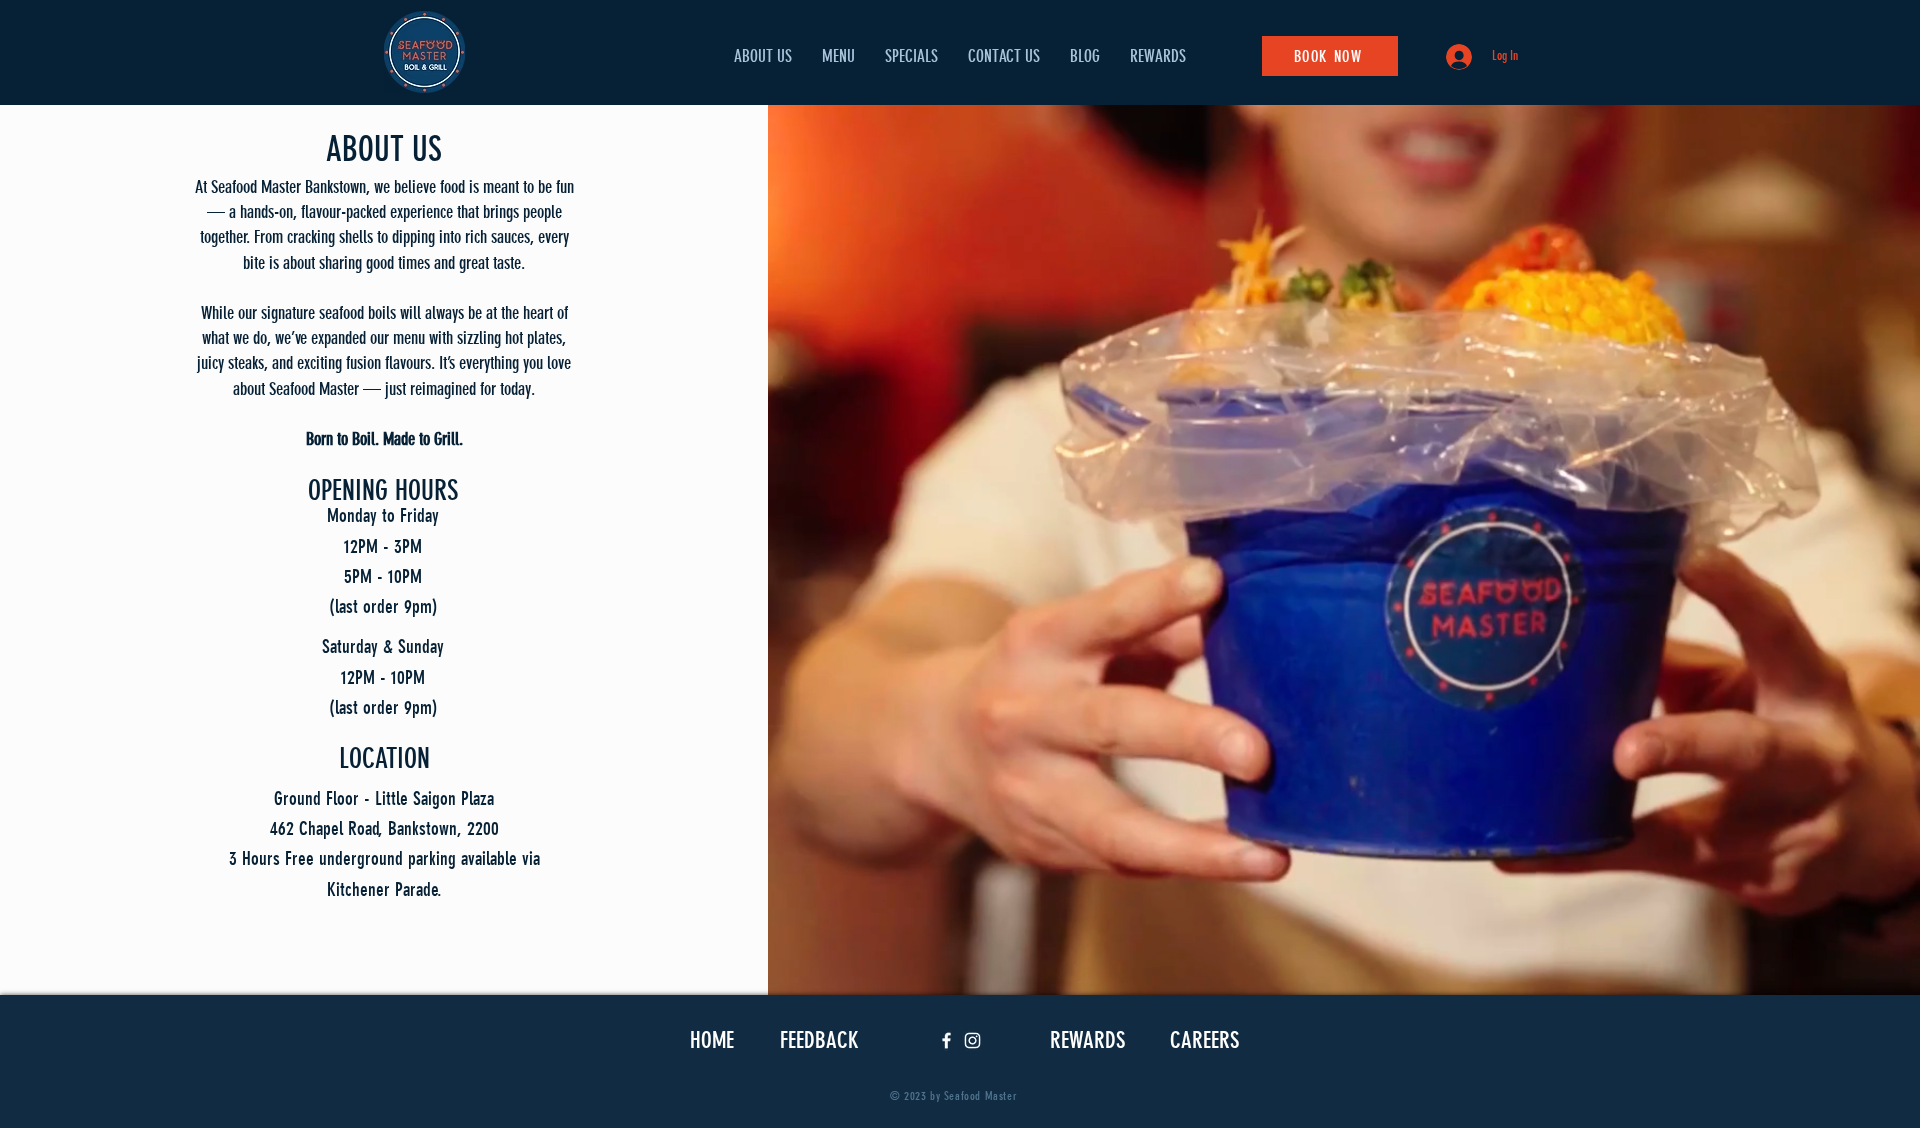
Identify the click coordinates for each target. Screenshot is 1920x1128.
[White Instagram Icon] (972, 1040)
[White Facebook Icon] (946, 1040)
